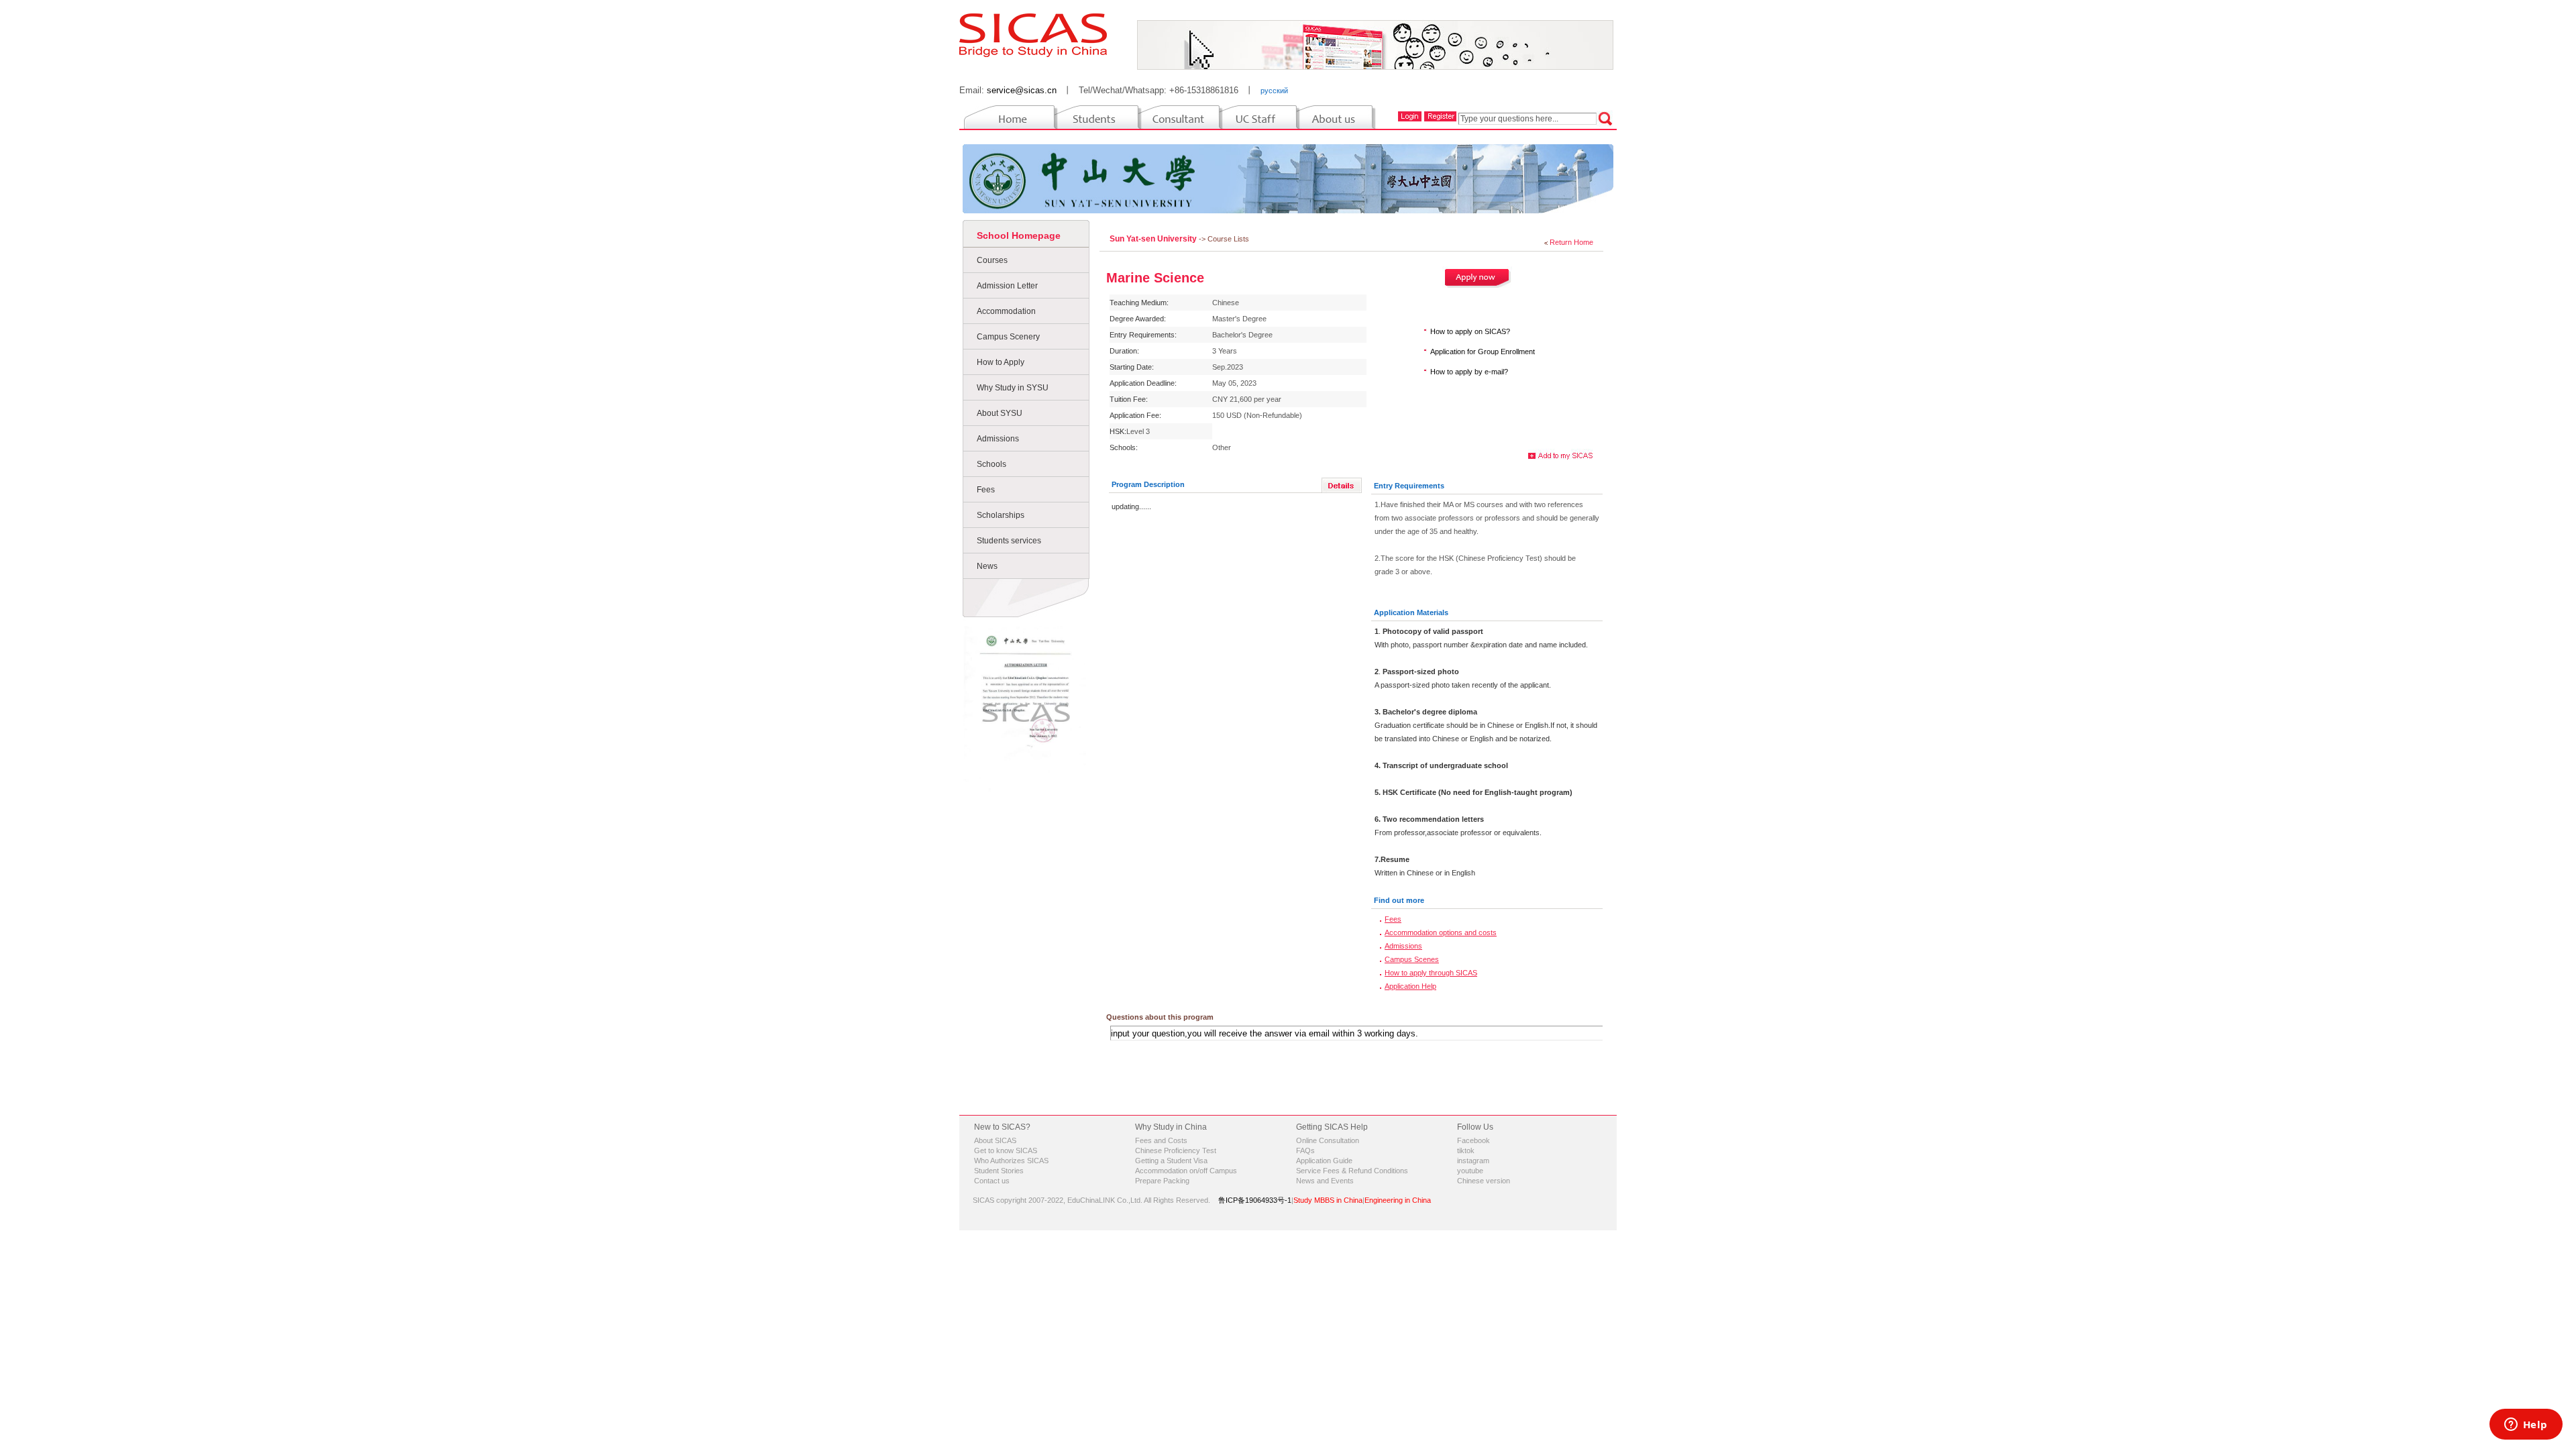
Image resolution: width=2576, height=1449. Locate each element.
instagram (1473, 1161)
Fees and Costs (1161, 1140)
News (987, 566)
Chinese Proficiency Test (1176, 1150)
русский (1274, 91)
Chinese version (1484, 1181)
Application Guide (1324, 1161)
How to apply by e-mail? (1469, 372)
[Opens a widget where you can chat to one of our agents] (2526, 1426)
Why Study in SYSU (1013, 388)
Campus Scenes (1412, 959)
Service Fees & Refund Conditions (1352, 1171)
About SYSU (1000, 413)
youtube (1470, 1171)
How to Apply (1001, 362)
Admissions (998, 439)
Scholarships (1001, 515)
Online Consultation (1328, 1140)
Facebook (1473, 1140)
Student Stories (999, 1171)
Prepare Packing (1162, 1181)
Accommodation (1006, 311)
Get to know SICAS (1006, 1150)
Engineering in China (1398, 1200)
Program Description (1148, 484)
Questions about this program (1160, 1017)
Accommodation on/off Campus (1186, 1171)
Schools (991, 464)
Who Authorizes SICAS (1011, 1161)
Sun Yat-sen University (1154, 239)
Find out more (1399, 900)
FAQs (1305, 1150)
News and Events (1325, 1181)
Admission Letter (1007, 286)
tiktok (1466, 1150)
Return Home (1571, 242)
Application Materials (1411, 612)
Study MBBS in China (1328, 1200)
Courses (992, 260)
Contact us (992, 1181)
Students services (1009, 541)
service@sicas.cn (1022, 90)
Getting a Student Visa (1171, 1161)
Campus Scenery (1008, 337)
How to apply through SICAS (1431, 973)
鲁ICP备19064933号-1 (1255, 1200)
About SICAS (995, 1140)
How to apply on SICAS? (1470, 331)
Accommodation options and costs (1441, 932)
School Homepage (1019, 235)
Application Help (1410, 986)
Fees (986, 490)
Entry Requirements (1409, 486)
